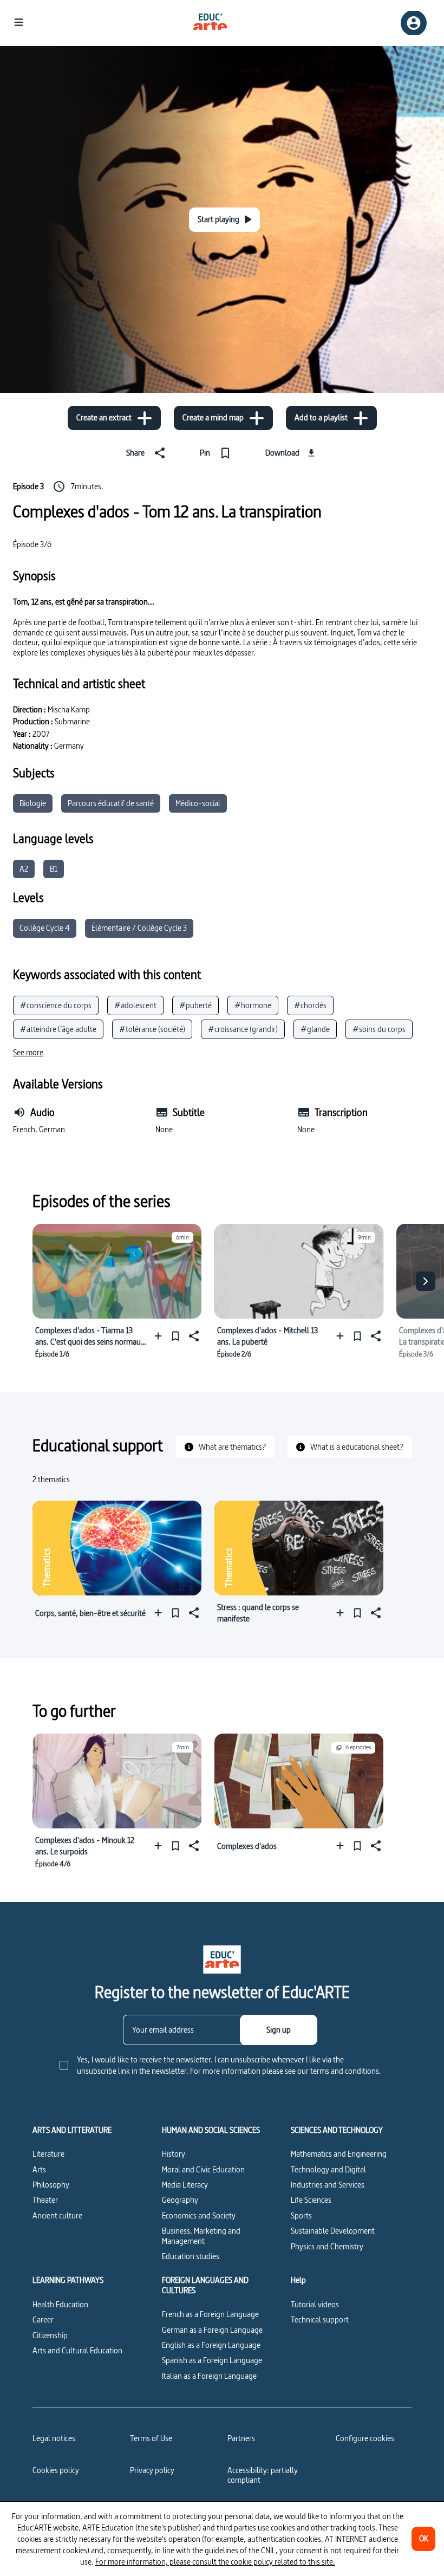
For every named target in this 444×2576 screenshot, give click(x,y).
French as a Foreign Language (210, 2314)
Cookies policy (56, 2470)
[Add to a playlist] (161, 1336)
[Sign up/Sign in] (414, 23)
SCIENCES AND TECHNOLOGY (337, 2130)
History (174, 2154)
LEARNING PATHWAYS (68, 2280)
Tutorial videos (315, 2304)
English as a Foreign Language (211, 2345)
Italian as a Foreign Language (209, 2376)
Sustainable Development (333, 2231)
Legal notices (54, 2438)
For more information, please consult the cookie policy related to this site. (215, 2562)
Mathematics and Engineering (339, 2154)
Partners (241, 2438)
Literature (48, 2154)
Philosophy (51, 2185)
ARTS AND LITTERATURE (72, 2130)
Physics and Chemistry (327, 2246)
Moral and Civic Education (203, 2169)
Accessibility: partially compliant (263, 2475)
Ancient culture (57, 2215)
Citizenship (50, 2335)
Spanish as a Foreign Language (212, 2360)
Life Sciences (311, 2200)
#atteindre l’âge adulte (58, 1029)
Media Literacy (185, 2185)
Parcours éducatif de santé (111, 803)
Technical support (320, 2319)
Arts (39, 2169)
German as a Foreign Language (212, 2330)
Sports (301, 2215)
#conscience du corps (56, 1005)
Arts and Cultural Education (77, 2350)
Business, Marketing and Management (201, 2236)
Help (298, 2280)
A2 (24, 869)
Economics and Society (199, 2215)
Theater (45, 2200)
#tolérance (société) (152, 1029)
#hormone (253, 1005)
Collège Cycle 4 (45, 928)
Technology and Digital (328, 2169)
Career (43, 2319)
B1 (54, 869)
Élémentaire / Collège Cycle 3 (139, 928)
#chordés (310, 1005)
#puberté (195, 1005)
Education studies (191, 2256)
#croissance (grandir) (243, 1029)
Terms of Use (151, 2438)
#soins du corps (379, 1029)
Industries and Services (328, 2185)
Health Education (60, 2304)
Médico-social (198, 803)
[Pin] (175, 1336)
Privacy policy (152, 2470)
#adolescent (135, 1005)
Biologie (33, 803)
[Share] (193, 1336)
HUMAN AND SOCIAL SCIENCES (211, 2130)
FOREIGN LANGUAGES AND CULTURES (205, 2285)
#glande (315, 1029)
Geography (180, 2200)
